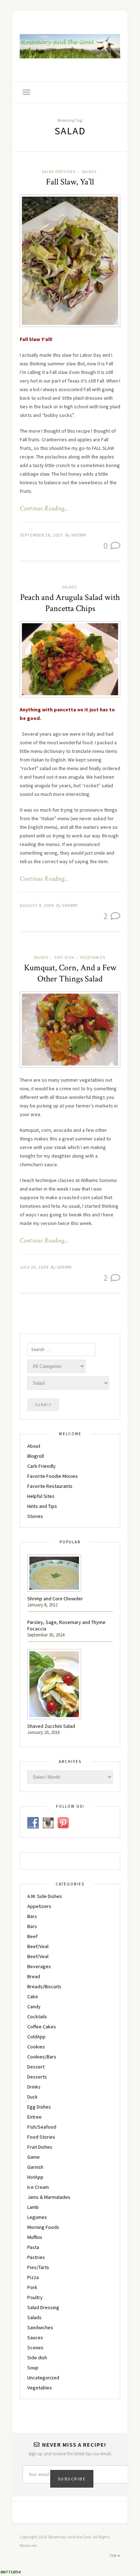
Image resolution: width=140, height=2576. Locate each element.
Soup (33, 2368)
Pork (32, 2287)
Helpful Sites (41, 1496)
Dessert (36, 2067)
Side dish (64, 957)
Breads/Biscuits (44, 1986)
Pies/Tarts (38, 2267)
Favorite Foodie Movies (53, 1476)
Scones (35, 2347)
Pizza (33, 2277)
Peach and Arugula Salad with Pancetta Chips (70, 603)
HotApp (35, 2177)
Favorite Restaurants (50, 1486)
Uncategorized (43, 2378)
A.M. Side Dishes (45, 1896)
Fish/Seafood (42, 2127)
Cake (33, 1996)
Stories (35, 1516)
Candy (34, 2007)
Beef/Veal (38, 1946)
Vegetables (93, 957)
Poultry (35, 2297)
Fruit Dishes (40, 2147)
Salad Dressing (59, 172)
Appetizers (39, 1906)
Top (114, 2556)
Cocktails (37, 2017)
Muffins (35, 2237)
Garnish (35, 2167)
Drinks (34, 2087)
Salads (89, 172)
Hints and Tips (42, 1506)
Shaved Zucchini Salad (51, 1726)
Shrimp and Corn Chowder (55, 1599)
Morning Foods (43, 2227)
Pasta (33, 2247)
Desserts (37, 2077)
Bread (34, 1976)
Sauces (35, 2337)
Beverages (39, 1966)
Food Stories (41, 2137)
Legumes (37, 2217)
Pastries (36, 2257)
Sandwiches (40, 2327)
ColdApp (36, 2037)
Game (34, 2157)
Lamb (33, 2207)
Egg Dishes (39, 2107)
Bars (32, 1916)
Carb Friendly (41, 1466)
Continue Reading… (44, 509)
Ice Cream (38, 2187)
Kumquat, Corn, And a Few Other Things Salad (70, 973)
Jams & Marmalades (49, 2197)
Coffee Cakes (42, 2027)
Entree (34, 2117)
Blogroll (36, 1456)
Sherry (79, 535)
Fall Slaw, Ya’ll (70, 182)
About (34, 1446)
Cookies (36, 2047)
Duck (32, 2097)
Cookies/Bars (42, 2057)
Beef (32, 1936)
